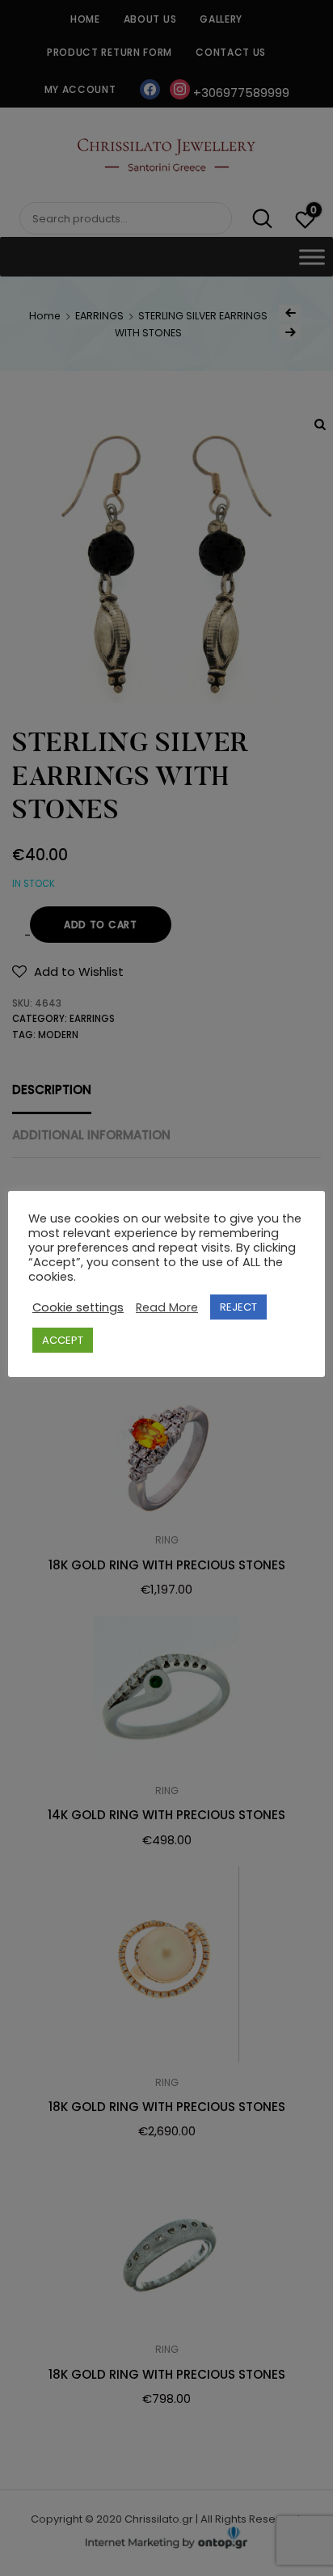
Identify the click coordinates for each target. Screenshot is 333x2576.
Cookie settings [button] (78, 1307)
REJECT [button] (238, 1307)
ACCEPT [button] (63, 1340)
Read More (167, 1307)
